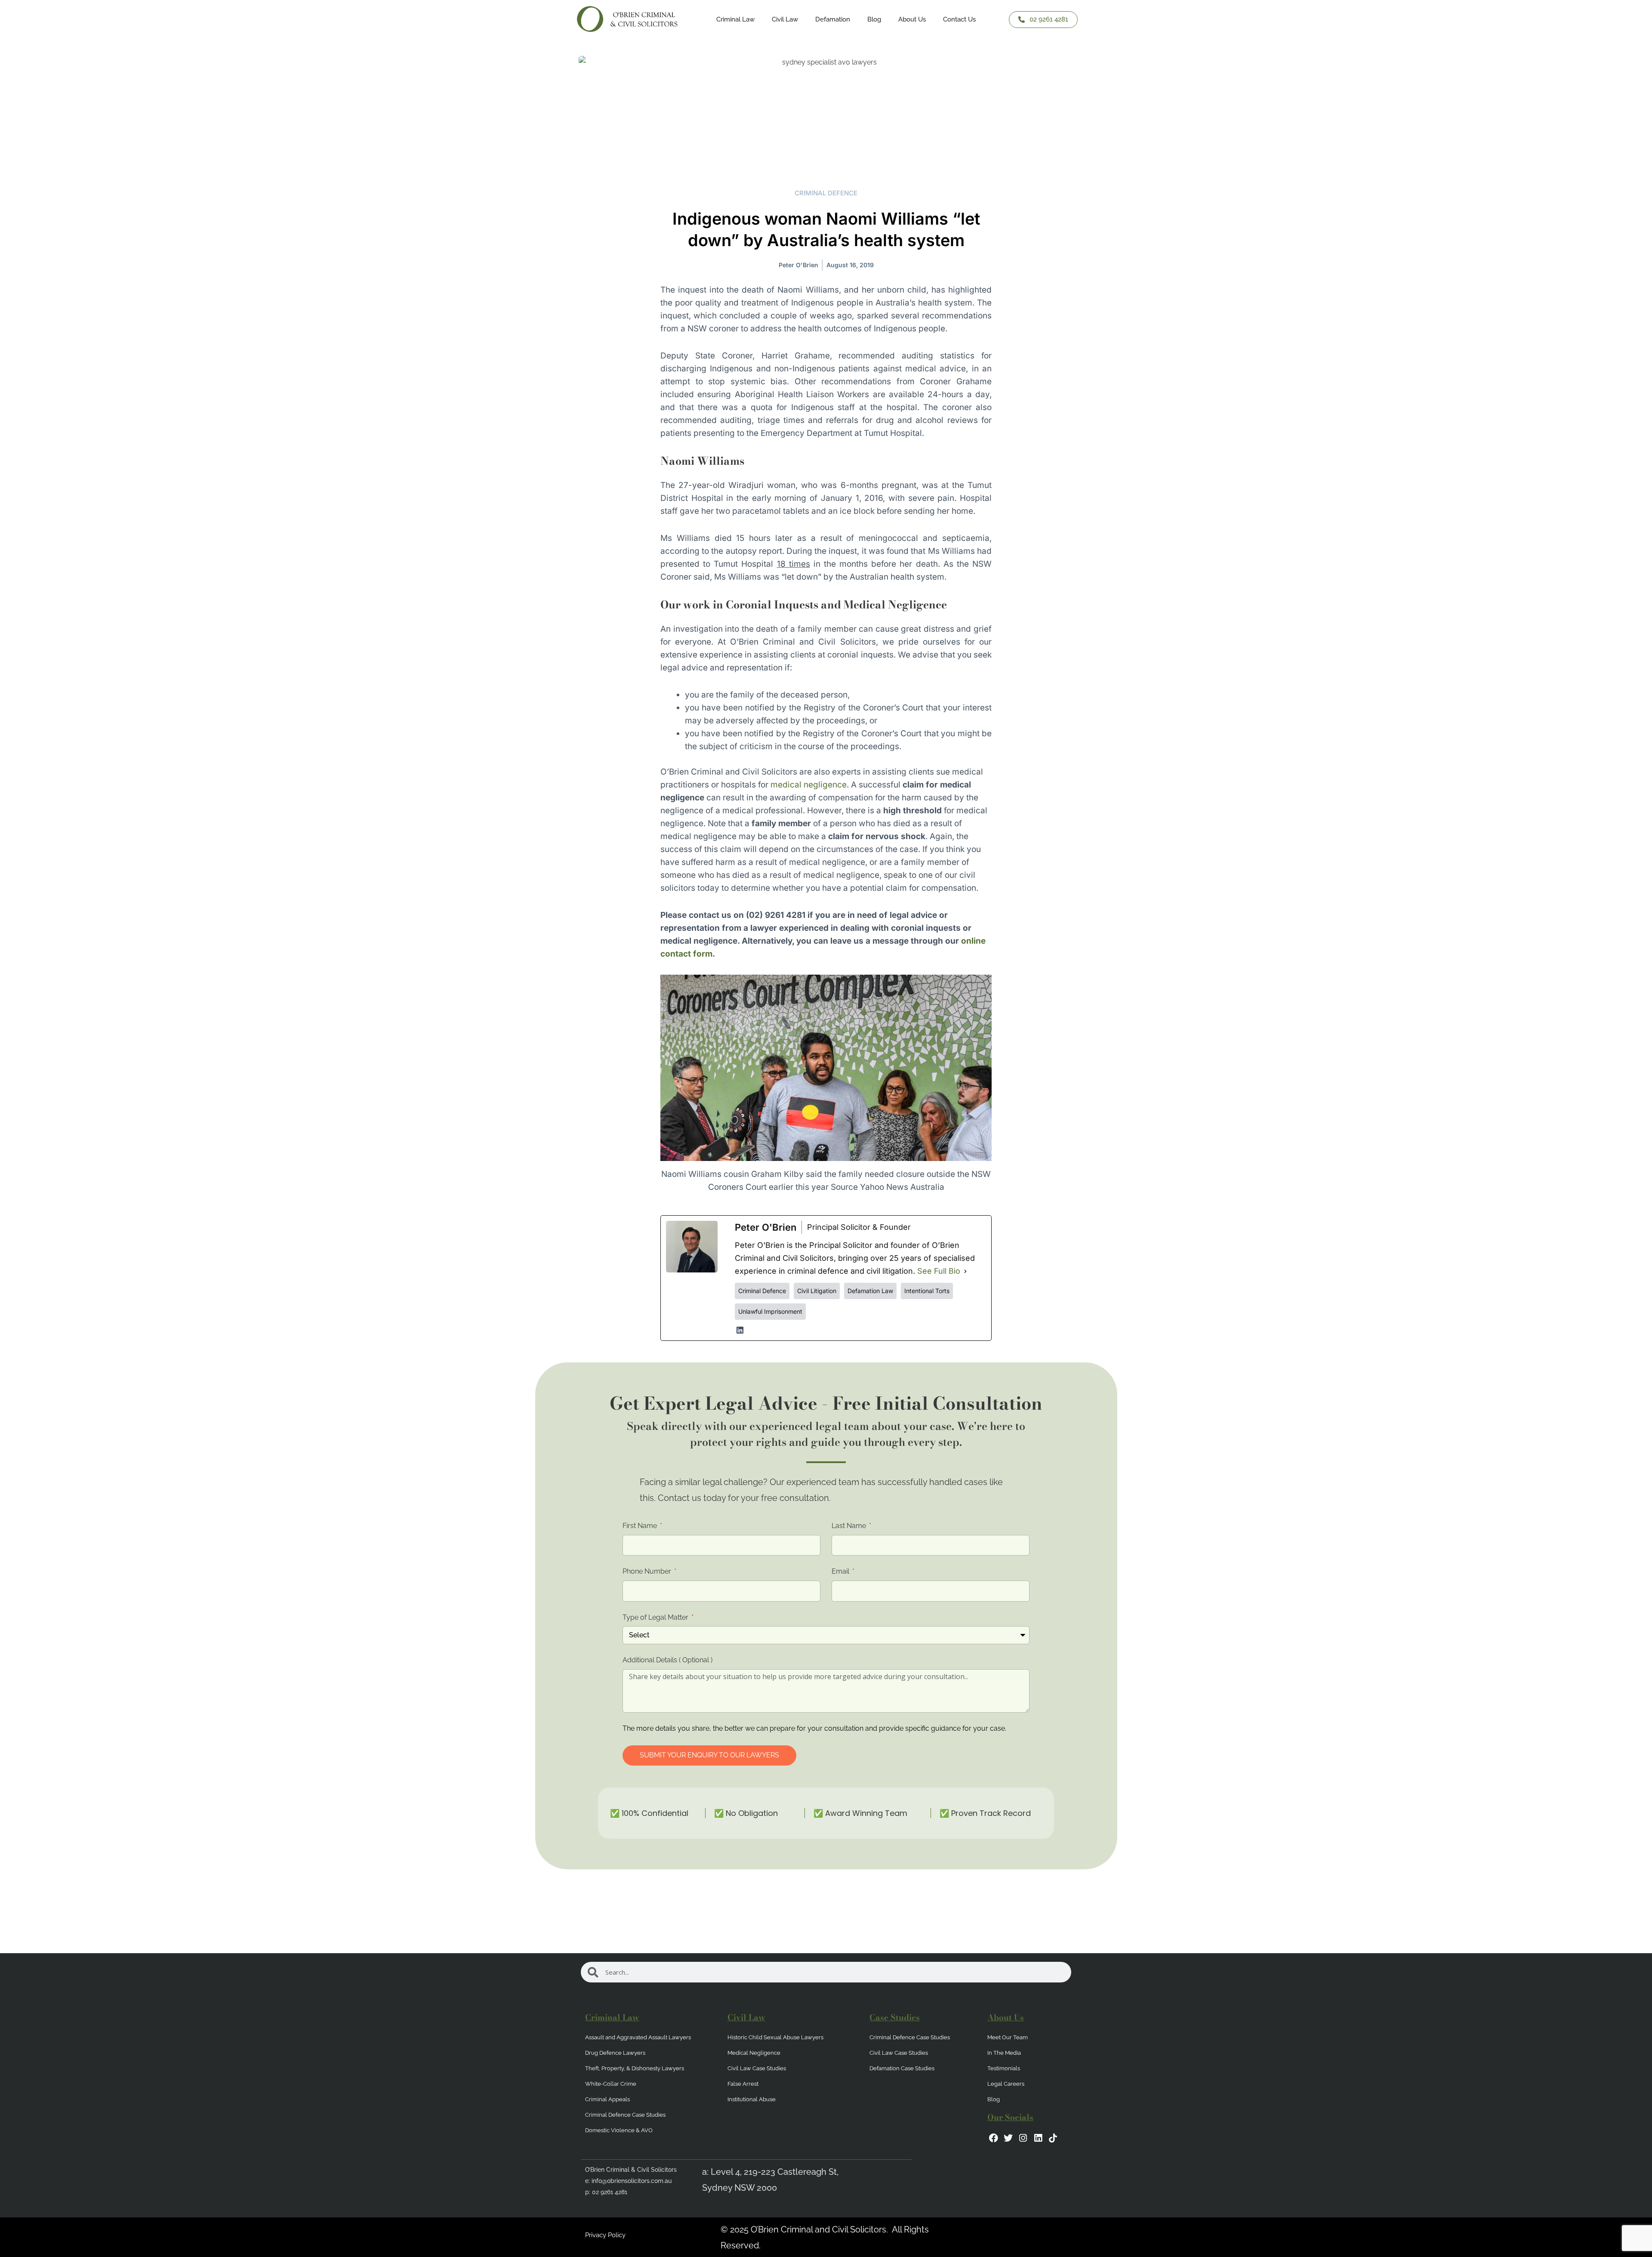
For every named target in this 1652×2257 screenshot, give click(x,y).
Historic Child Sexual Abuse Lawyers (775, 2037)
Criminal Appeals (607, 2099)
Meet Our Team (1008, 2037)
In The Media (1004, 2053)
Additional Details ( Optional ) (667, 1660)
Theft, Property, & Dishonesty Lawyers (635, 2068)
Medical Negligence (754, 2053)
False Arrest (743, 2084)
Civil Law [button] (785, 19)
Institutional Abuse (752, 2099)
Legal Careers (1006, 2084)
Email (841, 1571)
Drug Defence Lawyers (615, 2053)
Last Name (850, 1526)
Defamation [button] (833, 19)
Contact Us (959, 19)
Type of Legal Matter (656, 1617)
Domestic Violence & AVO (619, 2130)
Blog (874, 19)
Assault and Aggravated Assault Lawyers (638, 2037)
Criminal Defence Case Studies (625, 2115)
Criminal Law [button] (735, 19)
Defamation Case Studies (902, 2068)
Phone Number (648, 1571)
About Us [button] (912, 19)
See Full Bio (939, 1271)
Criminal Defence (826, 193)
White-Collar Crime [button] (611, 2084)
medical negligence (809, 785)
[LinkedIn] (740, 1330)
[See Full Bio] (965, 1271)
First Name (641, 1526)
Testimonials (1004, 2068)
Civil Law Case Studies (757, 2068)
